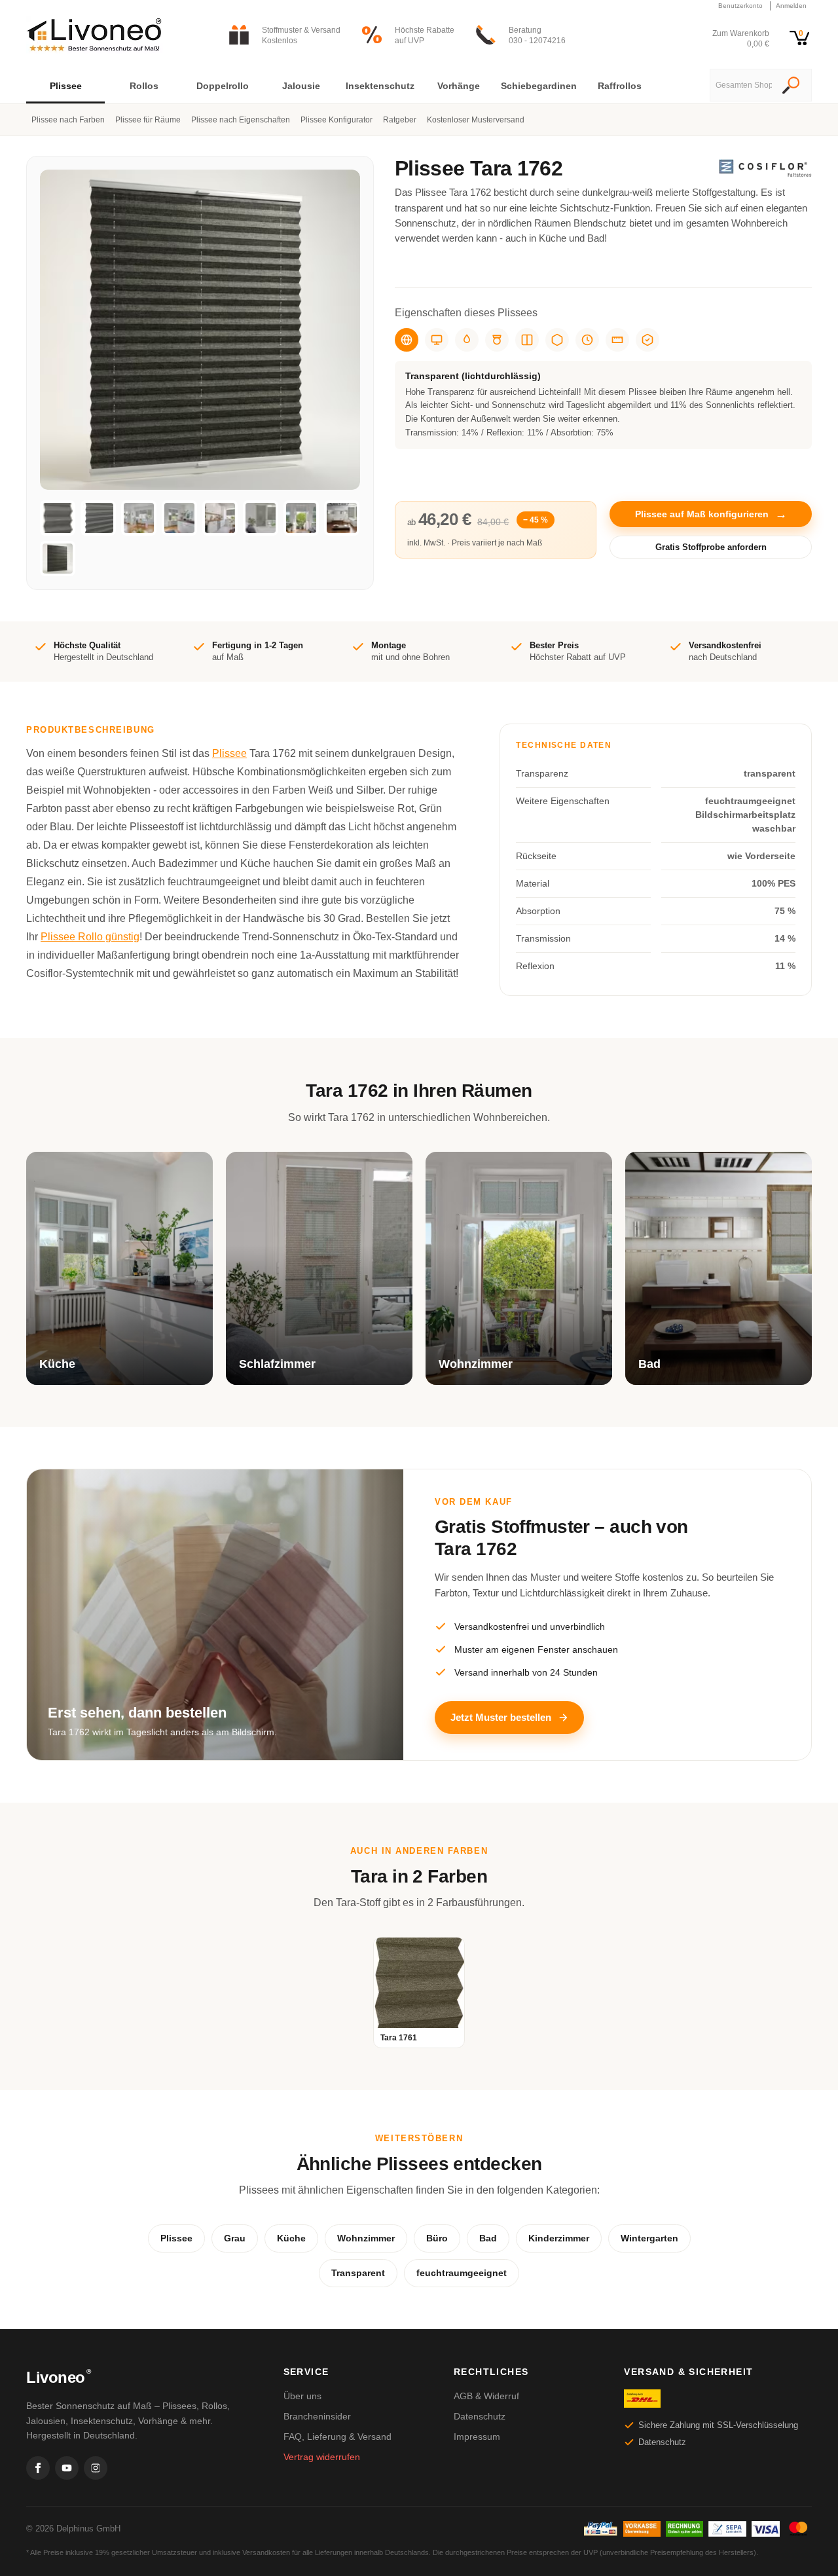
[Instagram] (96, 2468)
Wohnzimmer (366, 2238)
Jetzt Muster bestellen (501, 1717)
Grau (235, 2238)
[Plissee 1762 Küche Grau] (179, 518)
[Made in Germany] (557, 340)
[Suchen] (791, 86)
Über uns (302, 2396)
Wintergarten (649, 2238)
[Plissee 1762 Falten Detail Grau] (98, 518)
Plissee (229, 753)
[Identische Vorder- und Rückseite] (527, 340)
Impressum (477, 2437)
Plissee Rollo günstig (90, 937)
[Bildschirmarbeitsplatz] (437, 340)
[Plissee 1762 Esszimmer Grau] (139, 518)
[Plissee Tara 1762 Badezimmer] (342, 518)
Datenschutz (480, 2416)
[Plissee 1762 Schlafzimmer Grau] (261, 518)
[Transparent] (407, 340)
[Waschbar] (497, 340)
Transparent (358, 2273)
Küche (291, 2238)
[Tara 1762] (58, 559)
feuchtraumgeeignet (462, 2273)
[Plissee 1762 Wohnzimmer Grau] (301, 518)
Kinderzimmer (559, 2238)
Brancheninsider (317, 2416)
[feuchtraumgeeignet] (467, 340)
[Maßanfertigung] (617, 340)
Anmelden (791, 6)
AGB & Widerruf (486, 2396)
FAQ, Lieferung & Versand (337, 2437)
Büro (437, 2238)
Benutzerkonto (740, 6)
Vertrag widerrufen (322, 2457)
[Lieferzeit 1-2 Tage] (587, 340)
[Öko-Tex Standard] (647, 340)
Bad (488, 2238)
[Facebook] (38, 2468)
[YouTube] (67, 2468)
